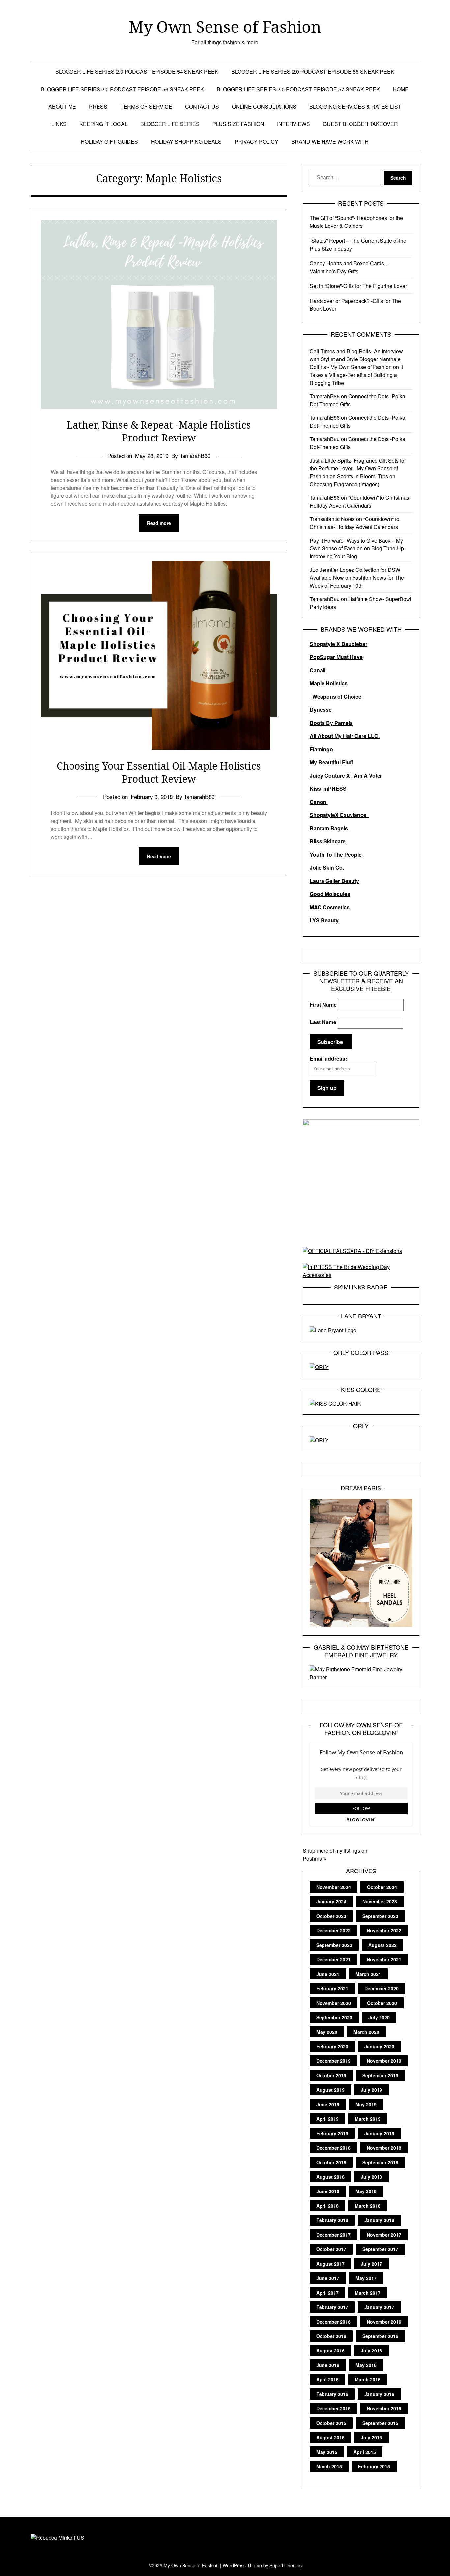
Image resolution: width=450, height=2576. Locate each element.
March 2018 (368, 2206)
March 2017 (368, 2293)
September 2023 (380, 1916)
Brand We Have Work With (330, 141)
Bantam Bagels (329, 828)
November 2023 (380, 1901)
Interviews (294, 124)
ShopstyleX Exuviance (339, 815)
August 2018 (330, 2177)
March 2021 (368, 1974)
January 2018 (379, 2220)
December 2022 (333, 1930)
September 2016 (380, 2336)
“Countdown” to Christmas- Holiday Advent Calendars (360, 502)
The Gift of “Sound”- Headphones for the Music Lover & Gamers (356, 222)
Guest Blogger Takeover (360, 124)
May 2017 (366, 2278)
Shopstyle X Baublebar (338, 644)
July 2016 (371, 2350)
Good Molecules (330, 894)
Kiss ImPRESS (329, 789)
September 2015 (380, 2423)
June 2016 (328, 2365)
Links (59, 124)
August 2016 (330, 2350)
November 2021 (384, 1959)
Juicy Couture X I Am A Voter (346, 775)
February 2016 (332, 2394)
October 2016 (331, 2336)
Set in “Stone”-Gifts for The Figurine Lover (358, 286)
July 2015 (371, 2437)
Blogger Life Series (170, 124)
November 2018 (384, 2148)
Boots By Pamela (331, 723)
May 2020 (327, 2032)
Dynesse (321, 710)
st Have (353, 657)
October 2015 (331, 2423)
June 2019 (328, 2104)
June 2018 (328, 2191)
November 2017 (384, 2235)
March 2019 (368, 2119)
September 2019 (380, 2075)
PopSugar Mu (327, 657)
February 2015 (374, 2466)
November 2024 (334, 1887)
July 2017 (371, 2264)
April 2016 (327, 2379)
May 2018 (366, 2191)
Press (98, 106)
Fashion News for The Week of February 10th (357, 582)
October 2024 (382, 1887)
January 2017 (379, 2307)
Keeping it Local (103, 124)
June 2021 (328, 1974)
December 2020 (381, 1988)
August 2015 (330, 2437)
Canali (318, 670)
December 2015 (333, 2408)
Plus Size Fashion (238, 124)
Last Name (323, 1022)
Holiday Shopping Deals (186, 141)
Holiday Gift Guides (109, 141)
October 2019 (331, 2075)
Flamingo (321, 749)
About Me (62, 106)
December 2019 (333, 2061)
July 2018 (371, 2177)
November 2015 (384, 2408)
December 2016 (333, 2322)
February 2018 (332, 2220)
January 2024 (331, 1901)
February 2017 (332, 2307)
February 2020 (332, 2046)
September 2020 (334, 2017)
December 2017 (333, 2235)
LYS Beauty (324, 920)
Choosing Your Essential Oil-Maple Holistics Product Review (159, 772)
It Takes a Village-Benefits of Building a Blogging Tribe (356, 375)
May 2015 (327, 2452)
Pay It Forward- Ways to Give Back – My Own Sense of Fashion (356, 544)
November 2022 (384, 1930)
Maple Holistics (329, 683)
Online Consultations (264, 106)
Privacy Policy (256, 141)
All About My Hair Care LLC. (345, 736)
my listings (348, 1851)
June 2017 (328, 2278)
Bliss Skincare (328, 841)
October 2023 (331, 1916)
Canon (319, 802)
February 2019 (332, 2133)
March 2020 (366, 2032)
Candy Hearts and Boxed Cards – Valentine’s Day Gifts (349, 267)
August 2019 (330, 2090)
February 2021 (332, 1988)
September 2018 (380, 2162)
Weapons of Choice (337, 696)
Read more (159, 523)
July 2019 (371, 2090)
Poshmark (315, 1859)
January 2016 (379, 2394)
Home (401, 89)
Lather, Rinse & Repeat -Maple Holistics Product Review (159, 431)
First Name (323, 1005)
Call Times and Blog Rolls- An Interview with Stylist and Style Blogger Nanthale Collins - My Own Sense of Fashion (356, 359)
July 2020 (379, 2017)
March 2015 (329, 2466)
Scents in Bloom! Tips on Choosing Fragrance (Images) (352, 480)
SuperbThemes (286, 2565)
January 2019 (379, 2133)
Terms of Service (146, 106)
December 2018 (333, 2148)
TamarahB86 (325, 396)
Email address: (328, 1059)
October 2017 (331, 2249)
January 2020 (379, 2046)
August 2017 (330, 2264)
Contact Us (202, 106)
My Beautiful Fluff (331, 762)
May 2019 (366, 2104)
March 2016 (368, 2379)
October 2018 (331, 2162)
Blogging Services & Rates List (355, 106)
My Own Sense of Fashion (225, 27)
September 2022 (334, 1945)
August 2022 (382, 1945)
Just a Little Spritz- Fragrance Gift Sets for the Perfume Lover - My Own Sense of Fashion (358, 468)
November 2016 (384, 2322)
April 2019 (327, 2119)
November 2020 (334, 2003)
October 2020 (382, 2003)
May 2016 (366, 2365)
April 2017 (327, 2293)
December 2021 (333, 1959)
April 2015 (365, 2452)
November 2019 (384, 2061)
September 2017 (380, 2249)
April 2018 (327, 2206)
